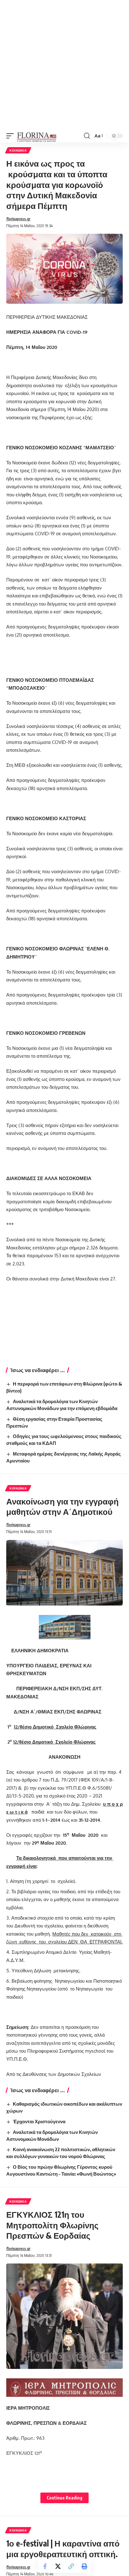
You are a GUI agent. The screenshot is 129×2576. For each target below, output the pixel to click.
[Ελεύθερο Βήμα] (37, 136)
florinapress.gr (18, 219)
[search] (87, 136)
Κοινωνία (18, 150)
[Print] (84, 2566)
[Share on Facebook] (45, 2566)
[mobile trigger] (12, 136)
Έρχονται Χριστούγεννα (39, 2121)
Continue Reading (64, 2498)
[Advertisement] (64, 65)
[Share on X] (58, 2566)
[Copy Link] (71, 2566)
